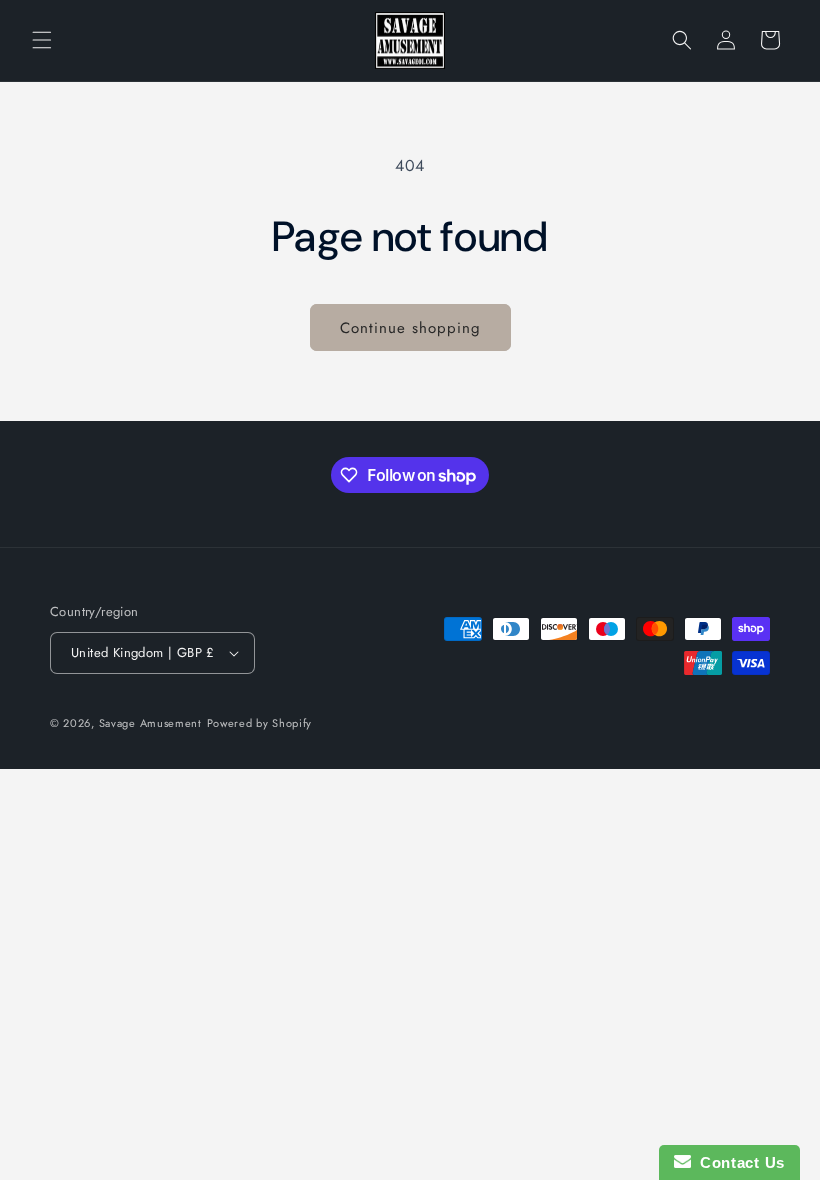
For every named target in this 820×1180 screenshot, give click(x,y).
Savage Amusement (150, 723)
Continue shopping (410, 328)
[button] (42, 40)
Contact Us (738, 1162)
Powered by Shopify (260, 723)
